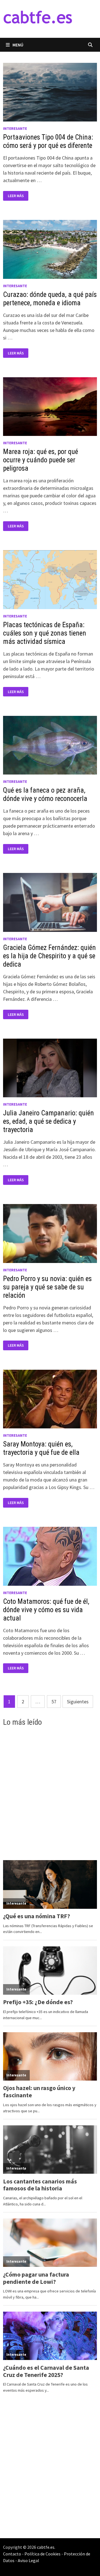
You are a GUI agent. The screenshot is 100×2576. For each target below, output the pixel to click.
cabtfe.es (46, 2547)
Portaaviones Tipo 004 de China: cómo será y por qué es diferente (48, 141)
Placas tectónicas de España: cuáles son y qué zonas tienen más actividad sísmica (45, 633)
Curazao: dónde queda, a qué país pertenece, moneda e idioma (50, 299)
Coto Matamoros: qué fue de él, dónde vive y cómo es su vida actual (46, 1610)
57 (54, 1702)
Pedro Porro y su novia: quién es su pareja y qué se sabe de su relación (47, 1287)
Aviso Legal (28, 2560)
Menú (18, 45)
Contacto (12, 2554)
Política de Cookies (42, 2554)
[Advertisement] (50, 1793)
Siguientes (78, 1702)
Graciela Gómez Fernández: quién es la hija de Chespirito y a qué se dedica (49, 956)
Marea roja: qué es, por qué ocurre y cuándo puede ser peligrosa (41, 460)
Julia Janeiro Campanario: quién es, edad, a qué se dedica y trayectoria (48, 1121)
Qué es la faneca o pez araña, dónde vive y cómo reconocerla (45, 794)
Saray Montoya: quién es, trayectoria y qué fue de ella (41, 1448)
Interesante (15, 128)
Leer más (18, 196)
